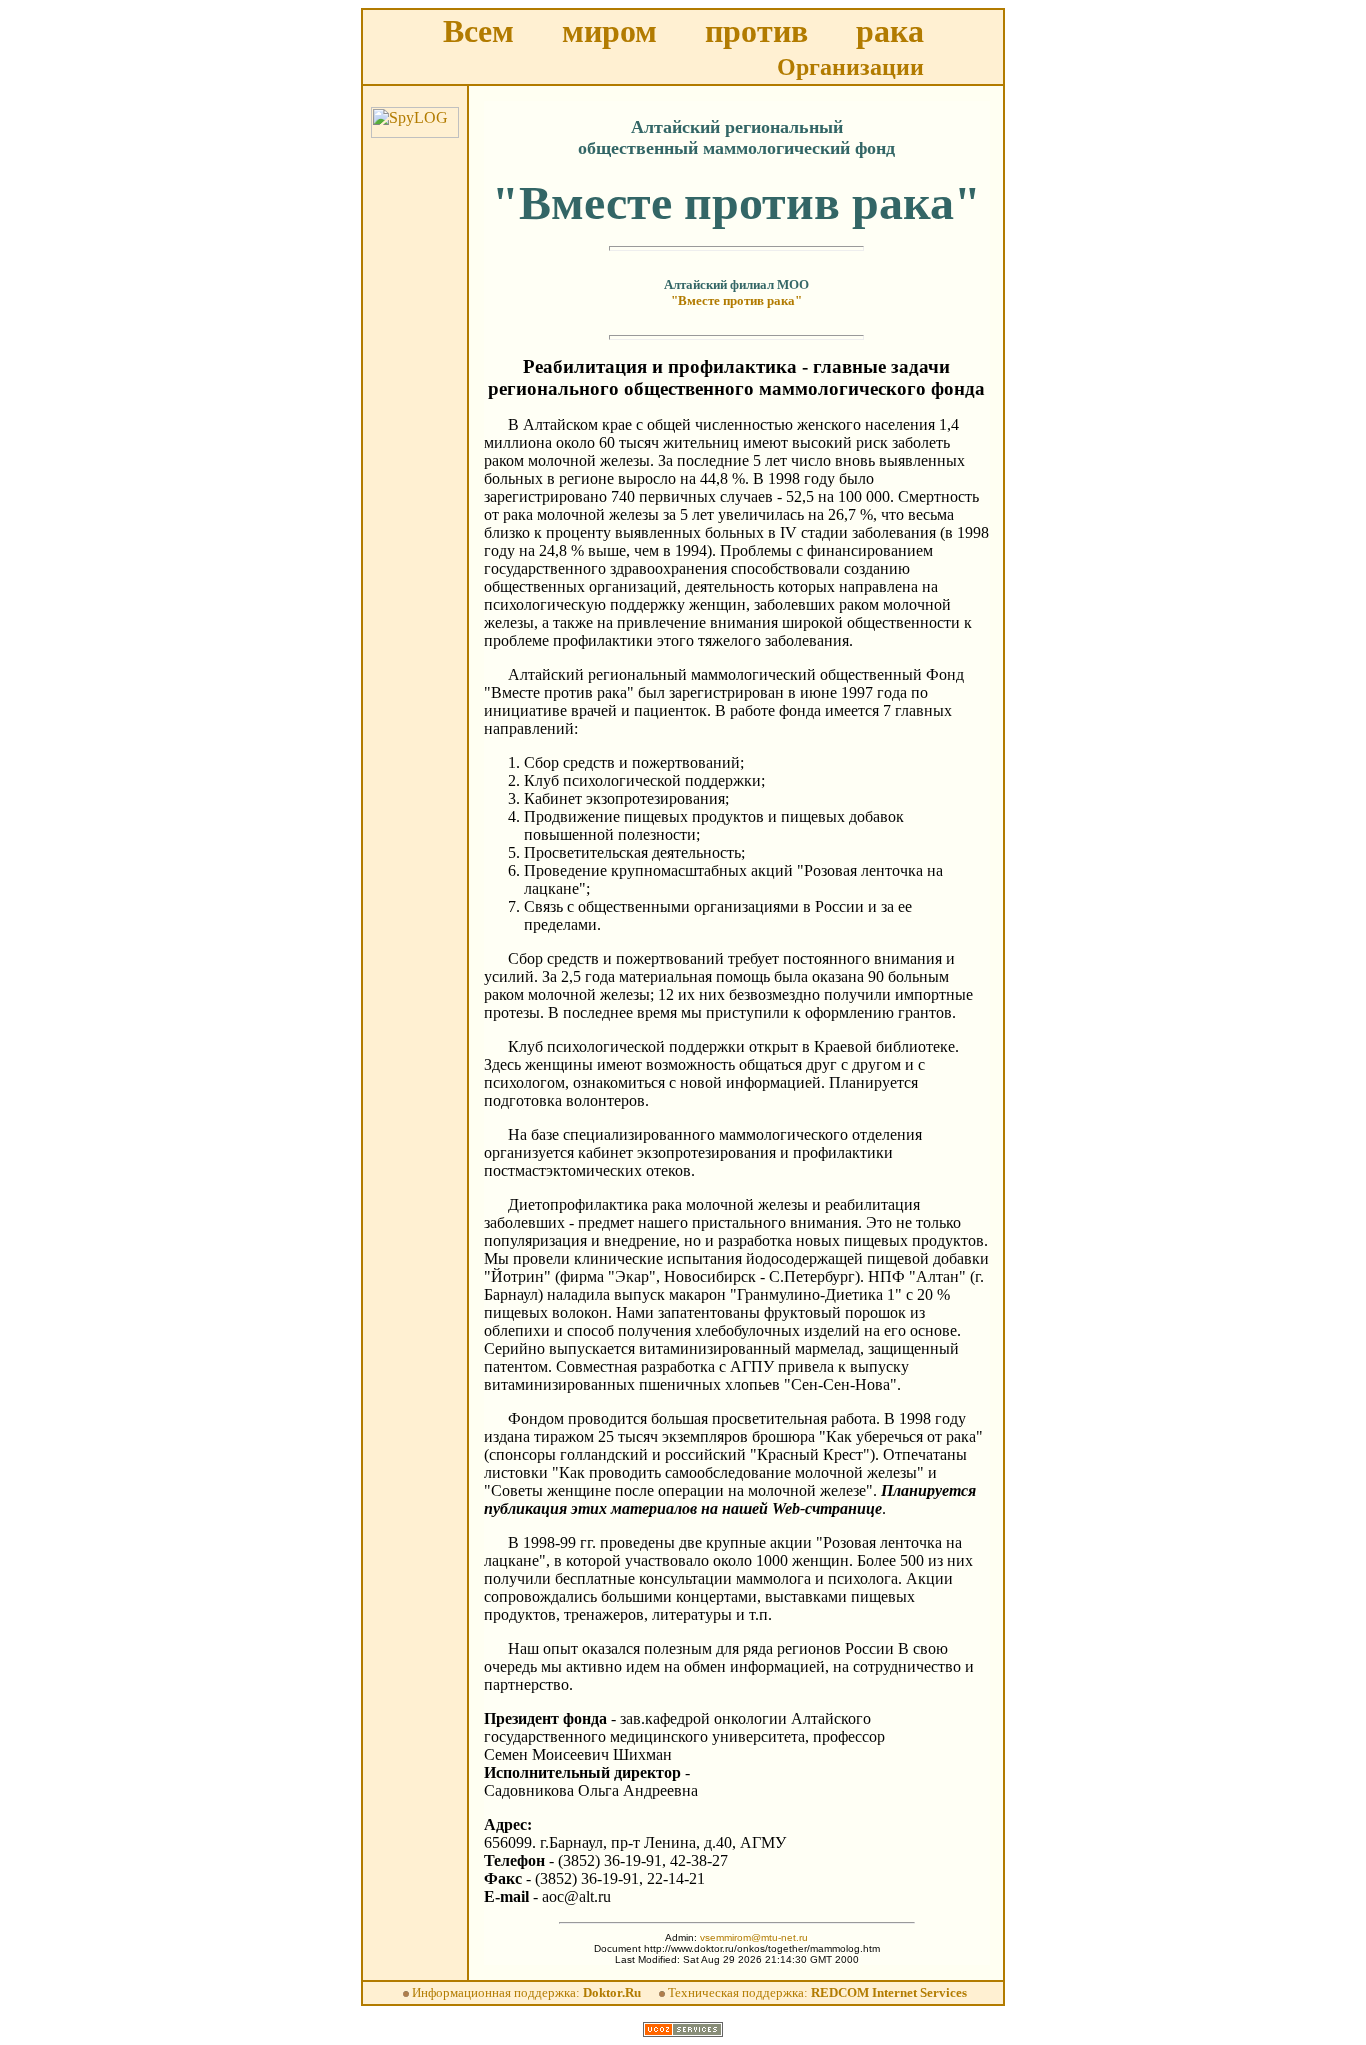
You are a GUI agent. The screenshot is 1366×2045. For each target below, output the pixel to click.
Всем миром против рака (683, 31)
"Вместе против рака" (736, 300)
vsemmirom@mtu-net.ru (754, 1937)
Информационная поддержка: (526, 1992)
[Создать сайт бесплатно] (683, 2031)
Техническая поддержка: (817, 1992)
